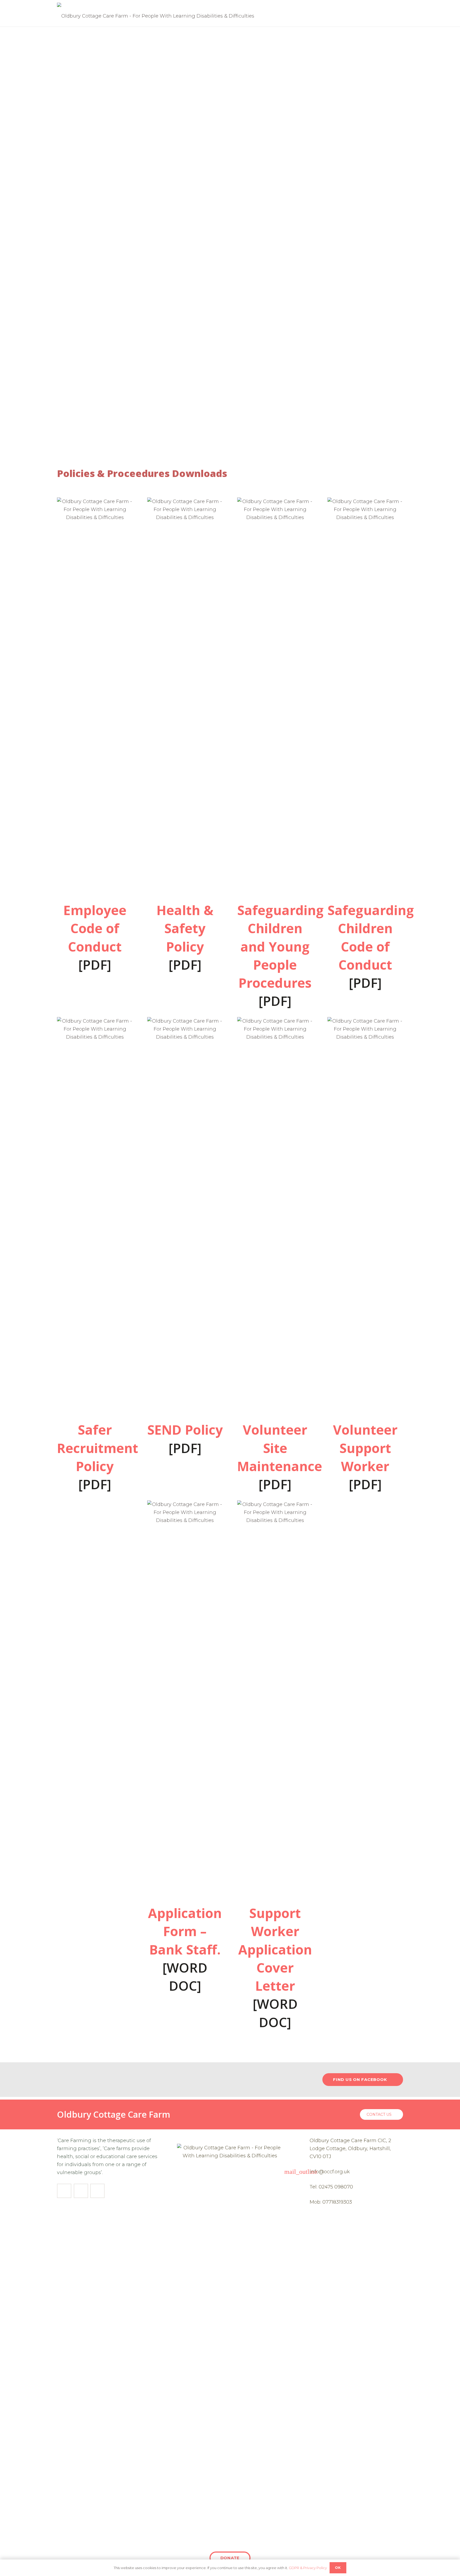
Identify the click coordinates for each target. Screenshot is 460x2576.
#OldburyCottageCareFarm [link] (120, 2079)
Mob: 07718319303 (331, 2202)
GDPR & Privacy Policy (308, 2568)
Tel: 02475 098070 (331, 2187)
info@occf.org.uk (330, 2172)
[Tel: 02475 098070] (303, 2187)
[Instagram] (81, 2191)
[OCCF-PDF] (95, 697)
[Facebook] (64, 2191)
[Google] (97, 2191)
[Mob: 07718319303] (303, 2202)
